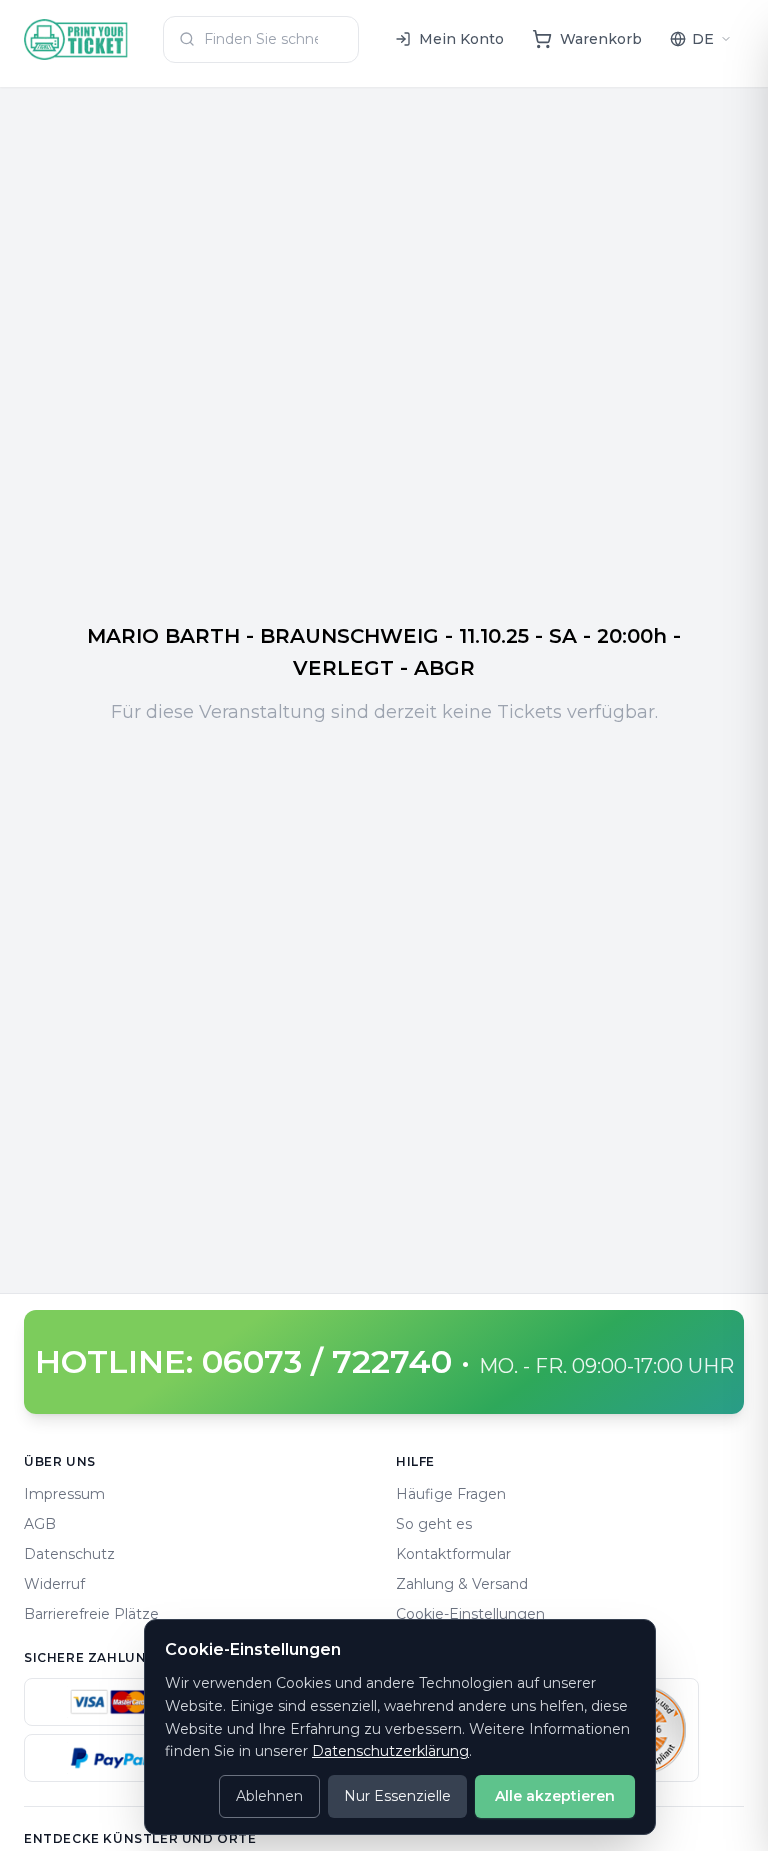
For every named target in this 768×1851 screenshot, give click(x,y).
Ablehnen (269, 1796)
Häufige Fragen (451, 1494)
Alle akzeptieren (555, 1796)
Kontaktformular (453, 1554)
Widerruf (54, 1584)
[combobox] (261, 39)
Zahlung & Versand (462, 1584)
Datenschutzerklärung (390, 1751)
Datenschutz (69, 1554)
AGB (40, 1524)
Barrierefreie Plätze (91, 1614)
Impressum (64, 1494)
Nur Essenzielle (397, 1796)
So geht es (434, 1524)
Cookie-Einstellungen (470, 1614)
